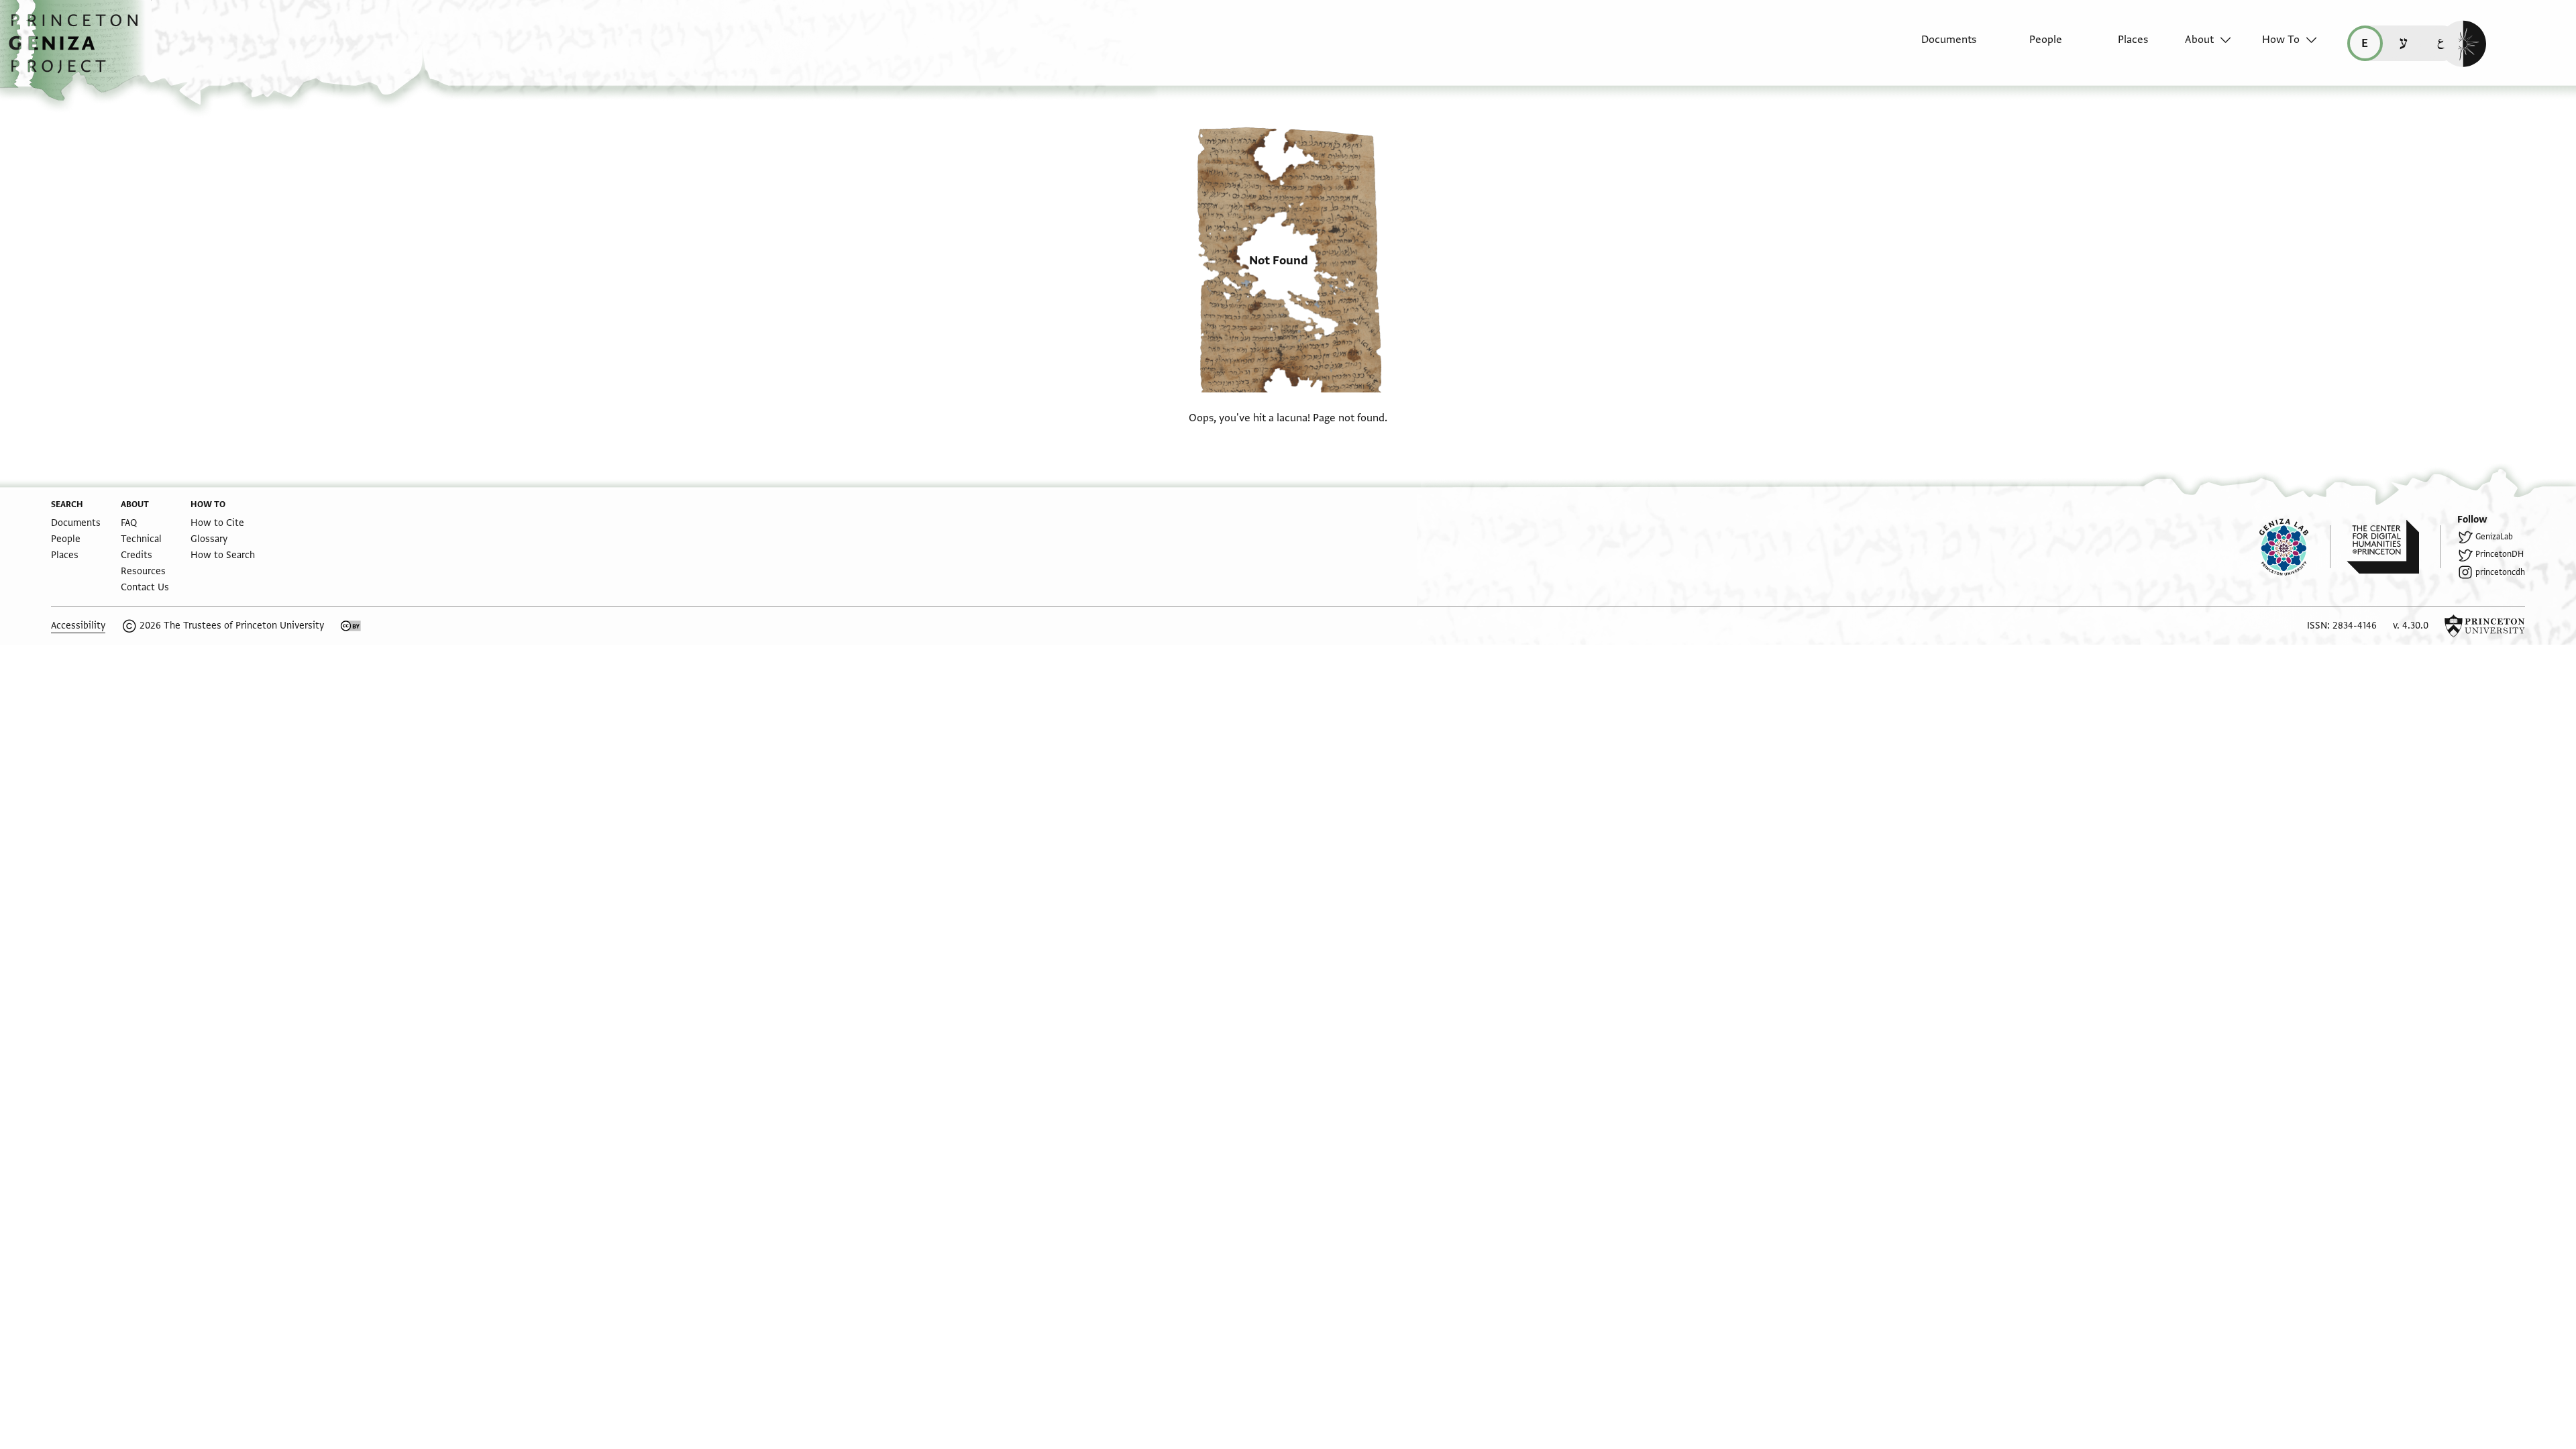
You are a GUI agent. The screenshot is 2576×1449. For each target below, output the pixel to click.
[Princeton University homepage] (2485, 626)
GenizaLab (2494, 537)
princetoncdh (2500, 572)
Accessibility (78, 626)
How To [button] (2281, 40)
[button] (78, 50)
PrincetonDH (2500, 554)
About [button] (2199, 40)
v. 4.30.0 (2411, 626)
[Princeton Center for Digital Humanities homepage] (2394, 547)
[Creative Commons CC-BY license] (351, 626)
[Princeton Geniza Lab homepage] (2295, 547)
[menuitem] (1937, 46)
